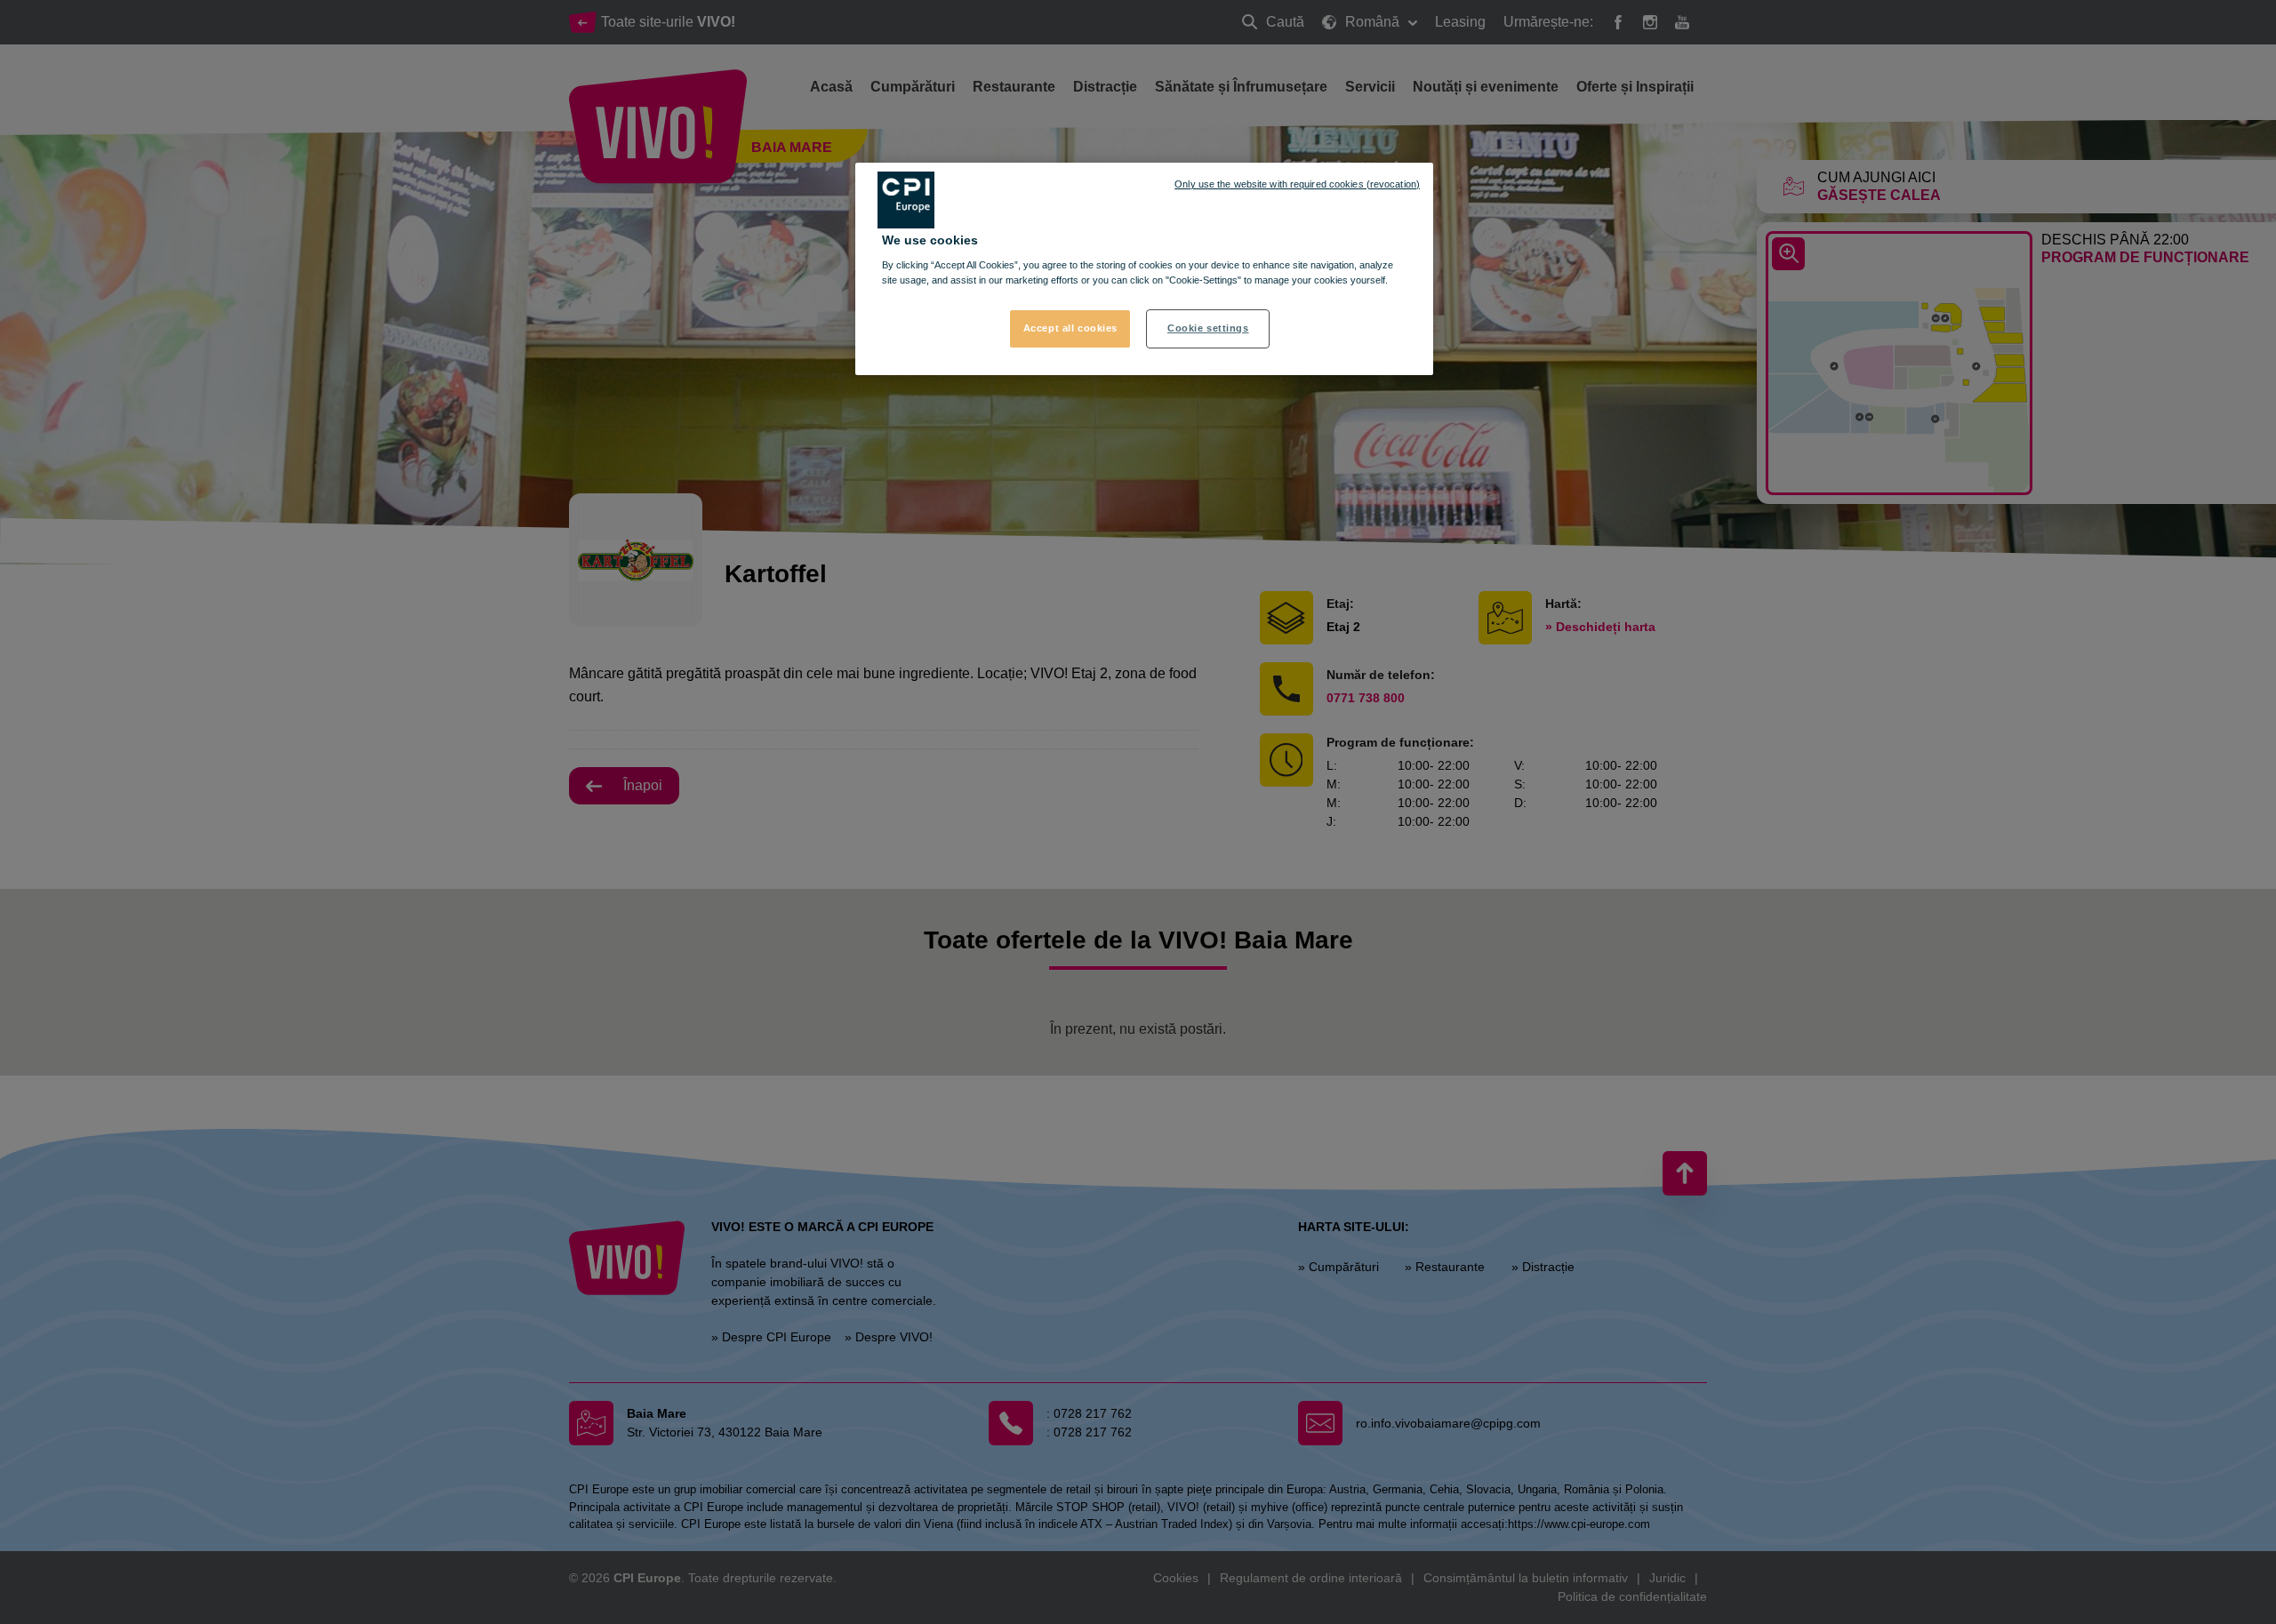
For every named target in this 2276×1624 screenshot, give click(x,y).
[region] (1144, 269)
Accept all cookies (1070, 328)
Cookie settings (1208, 328)
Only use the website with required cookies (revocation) (1297, 184)
